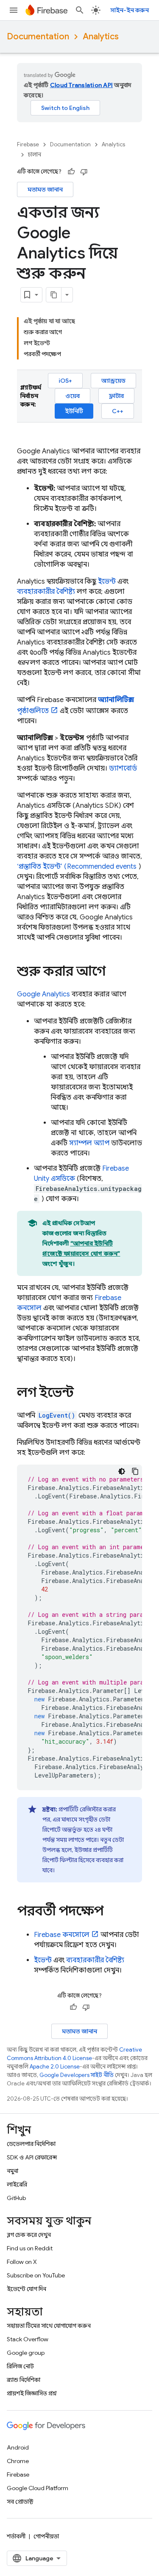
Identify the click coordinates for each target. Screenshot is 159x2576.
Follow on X (22, 2262)
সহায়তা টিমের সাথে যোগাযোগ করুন (49, 2326)
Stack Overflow (28, 2339)
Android (18, 2447)
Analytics (101, 37)
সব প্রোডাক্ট (20, 2502)
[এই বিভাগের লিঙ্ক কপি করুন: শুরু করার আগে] (114, 972)
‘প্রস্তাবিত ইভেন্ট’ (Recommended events (77, 867)
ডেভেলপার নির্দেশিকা (31, 2144)
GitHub (16, 2198)
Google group (26, 2353)
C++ (118, 411)
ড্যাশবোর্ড (123, 768)
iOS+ (65, 381)
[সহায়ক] (71, 172)
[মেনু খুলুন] (14, 10)
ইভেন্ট (107, 582)
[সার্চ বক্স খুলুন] (80, 10)
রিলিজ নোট (20, 2366)
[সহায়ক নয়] (84, 172)
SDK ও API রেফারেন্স (32, 2157)
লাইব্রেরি (17, 2184)
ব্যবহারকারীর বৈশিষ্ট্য (46, 592)
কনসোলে (62, 1935)
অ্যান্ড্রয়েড (113, 381)
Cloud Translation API (81, 85)
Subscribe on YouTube (36, 2275)
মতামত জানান (45, 189)
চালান (35, 155)
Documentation (38, 37)
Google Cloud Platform (38, 2488)
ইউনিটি (74, 411)
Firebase (28, 144)
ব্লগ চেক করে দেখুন (29, 2235)
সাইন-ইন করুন (130, 10)
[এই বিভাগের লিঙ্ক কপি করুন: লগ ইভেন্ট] (82, 1394)
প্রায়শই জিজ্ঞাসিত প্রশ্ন (32, 2393)
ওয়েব (73, 396)
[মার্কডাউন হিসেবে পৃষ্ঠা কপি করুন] (54, 295)
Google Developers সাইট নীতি (77, 2075)
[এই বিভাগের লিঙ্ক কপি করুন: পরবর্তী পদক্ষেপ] (112, 1912)
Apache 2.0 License (55, 2067)
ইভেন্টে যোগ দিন (26, 2289)
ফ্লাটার (116, 396)
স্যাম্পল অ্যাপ (89, 1143)
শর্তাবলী (16, 2536)
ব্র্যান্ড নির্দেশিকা (24, 2380)
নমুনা (13, 2171)
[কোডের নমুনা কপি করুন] (135, 1471)
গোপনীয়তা (46, 2536)
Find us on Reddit (30, 2248)
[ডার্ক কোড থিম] (122, 1471)
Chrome (18, 2461)
